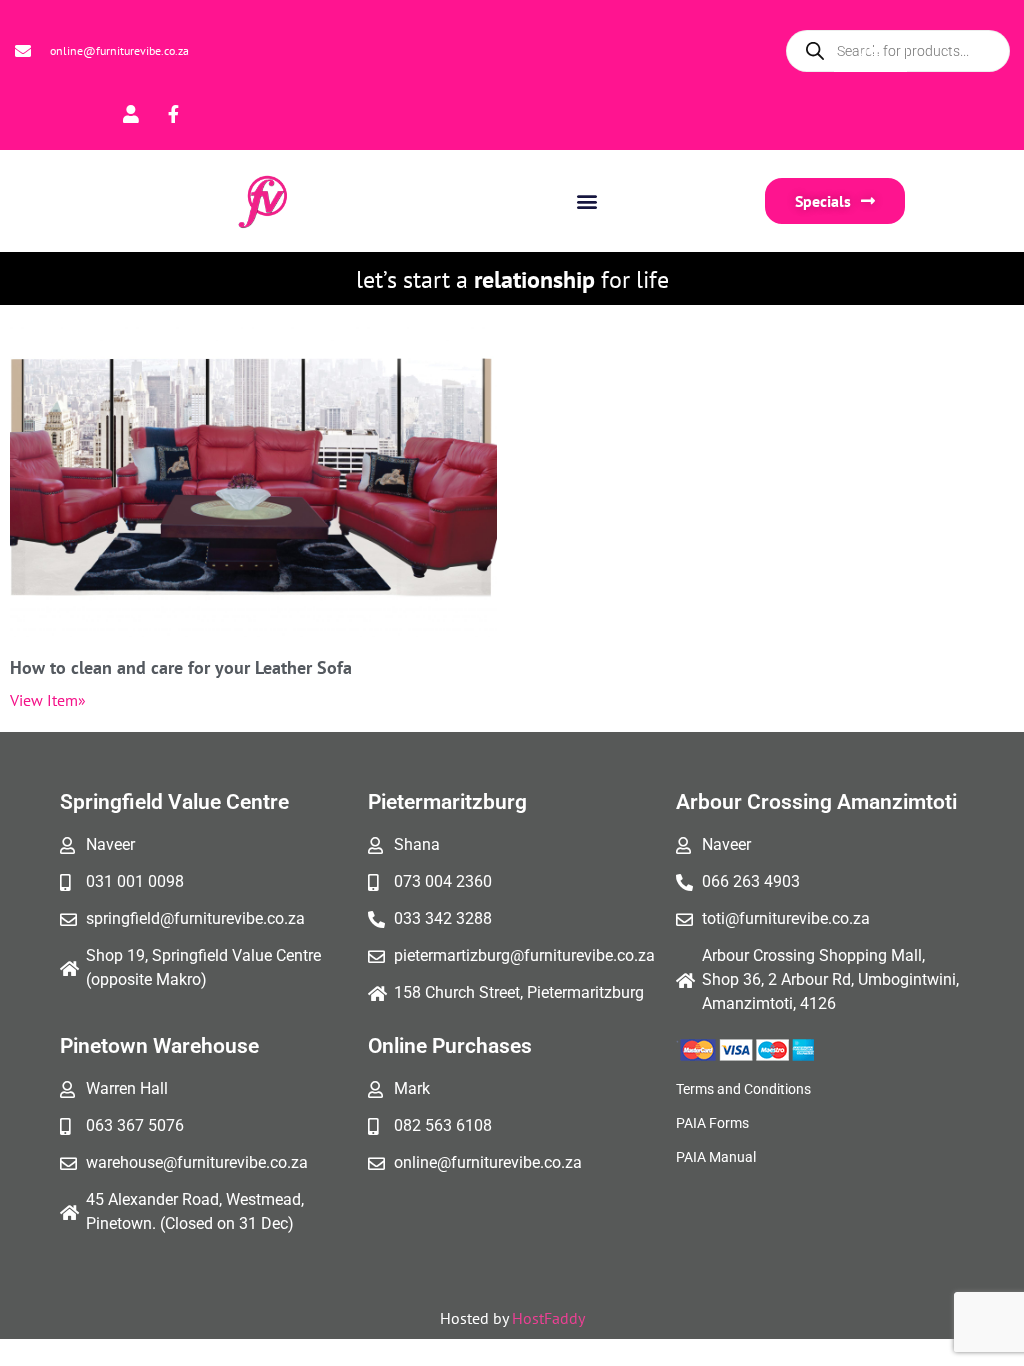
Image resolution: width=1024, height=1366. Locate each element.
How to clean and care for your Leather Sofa (181, 667)
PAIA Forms (712, 1123)
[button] (586, 200)
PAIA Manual (716, 1157)
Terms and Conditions (743, 1089)
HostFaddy (548, 1318)
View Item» (48, 700)
